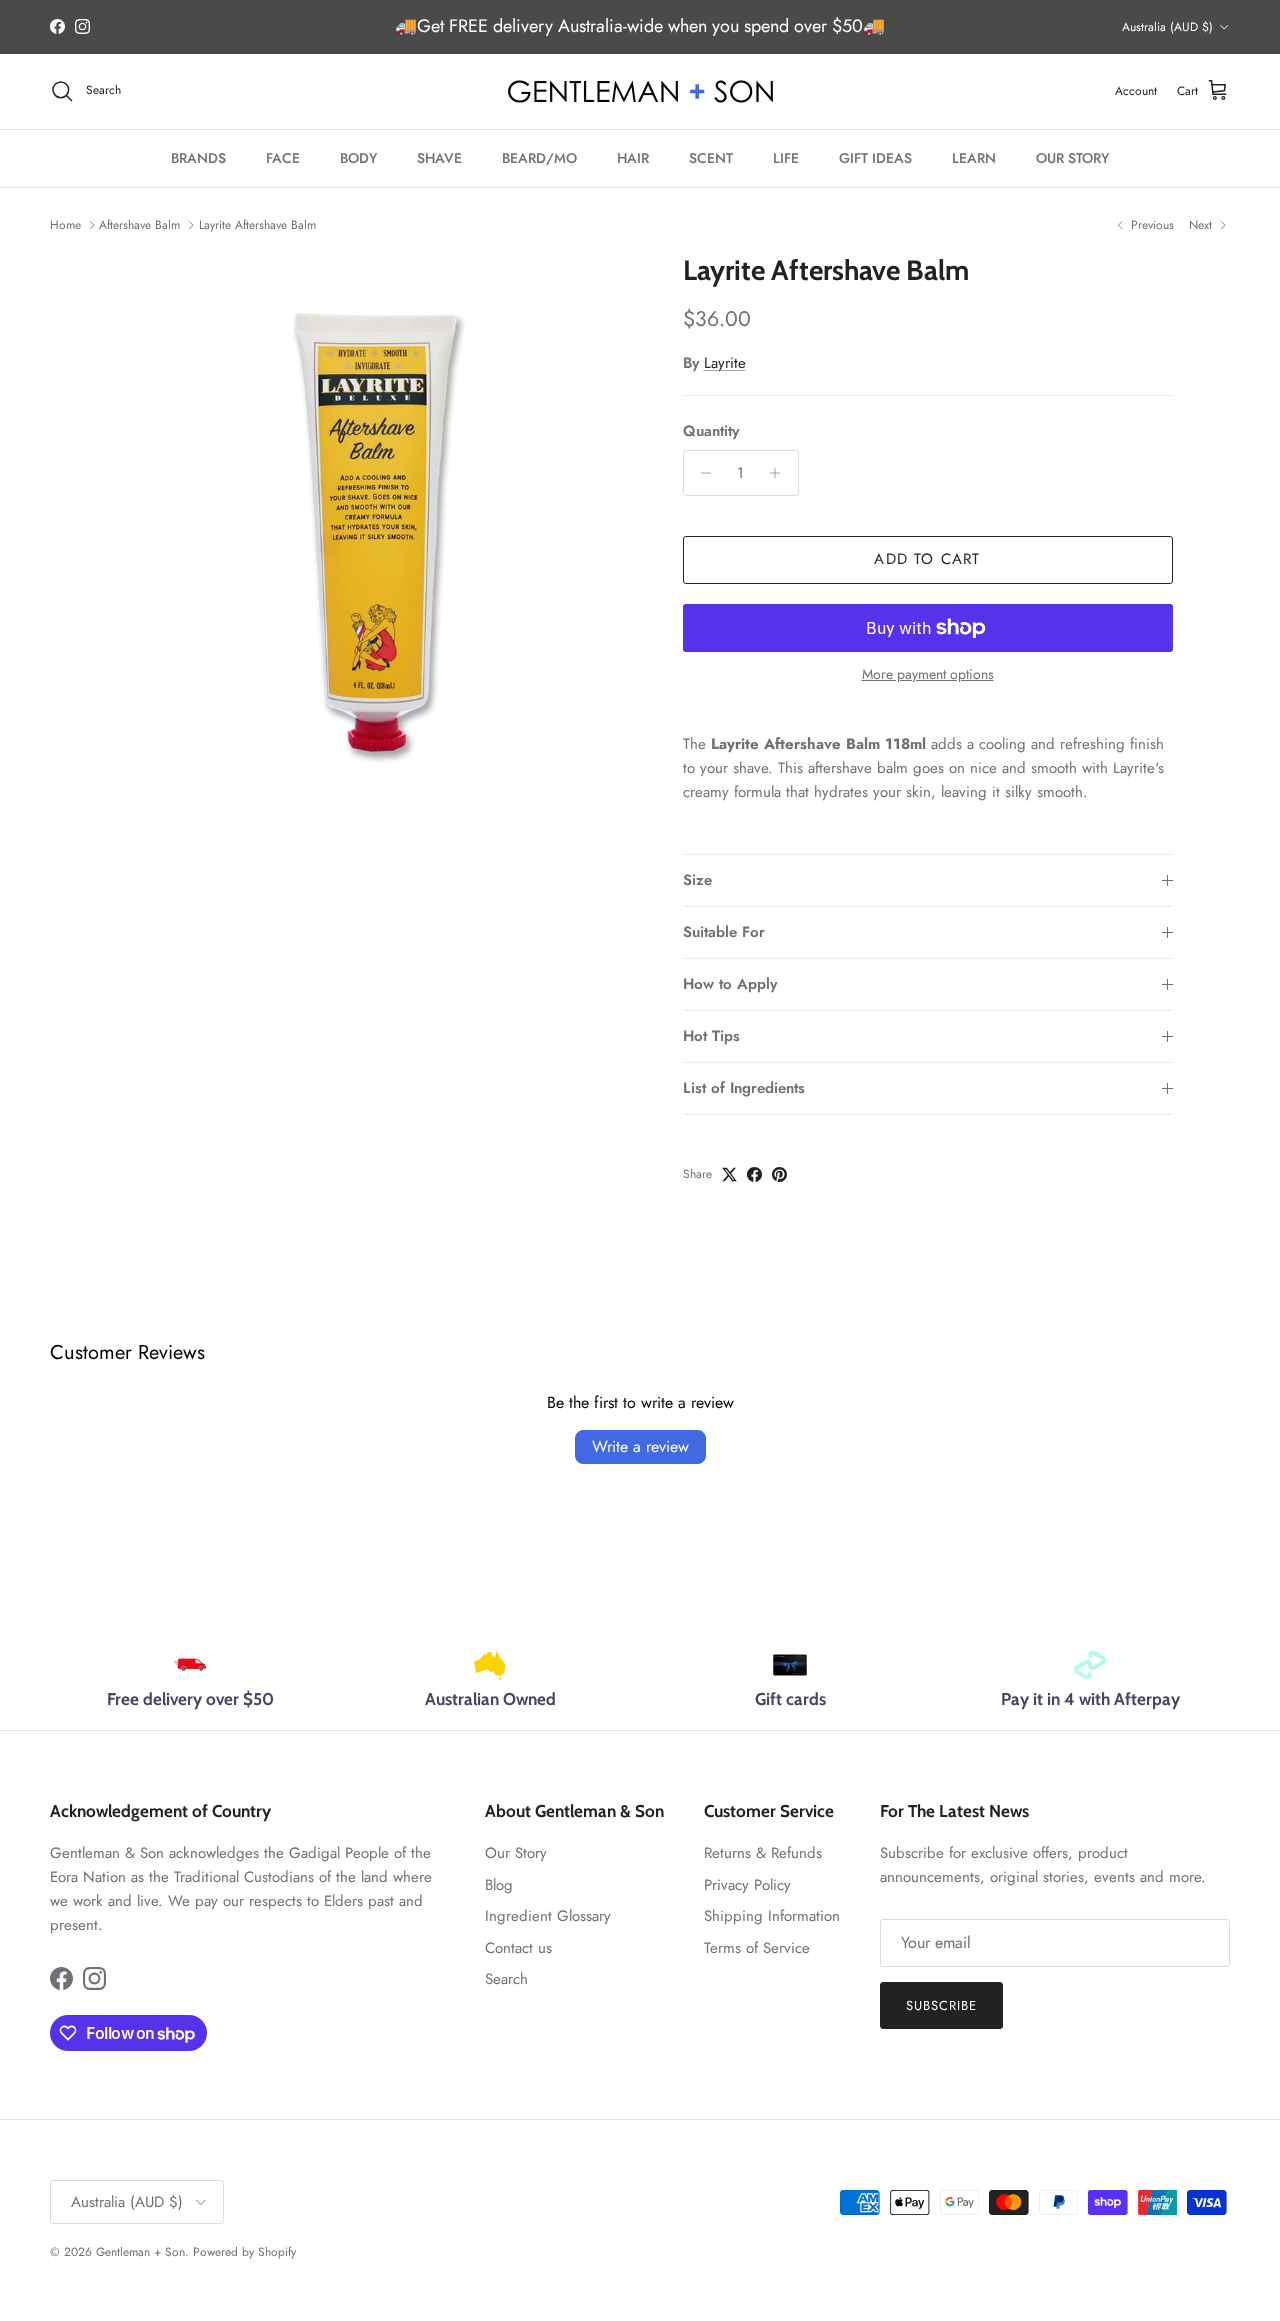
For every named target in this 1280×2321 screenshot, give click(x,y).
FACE (283, 158)
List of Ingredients (744, 1088)
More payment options (928, 674)
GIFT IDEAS (875, 158)
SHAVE (439, 158)
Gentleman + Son (140, 2252)
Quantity (711, 431)
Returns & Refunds (763, 1853)
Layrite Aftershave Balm (257, 225)
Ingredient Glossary (548, 1916)
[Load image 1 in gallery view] (373, 519)
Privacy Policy (747, 1885)
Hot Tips (711, 1036)
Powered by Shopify (244, 2252)
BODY (358, 158)
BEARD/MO (539, 158)
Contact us (518, 1948)
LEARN (974, 158)
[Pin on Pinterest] (779, 1174)
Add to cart (927, 559)
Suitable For (724, 932)
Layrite (725, 363)
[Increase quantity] (780, 473)
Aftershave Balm (139, 225)
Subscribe (941, 2005)
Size (697, 880)
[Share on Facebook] (754, 1174)
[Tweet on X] (729, 1174)
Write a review (640, 1446)
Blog (499, 1885)
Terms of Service (757, 1948)
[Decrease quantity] (701, 473)
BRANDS (198, 158)
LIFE (786, 158)
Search (506, 1979)
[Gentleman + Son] (640, 91)
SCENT (711, 158)
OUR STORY (1072, 158)
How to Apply (730, 984)
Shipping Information (772, 1916)
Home (65, 225)
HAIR (633, 158)
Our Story (516, 1853)
